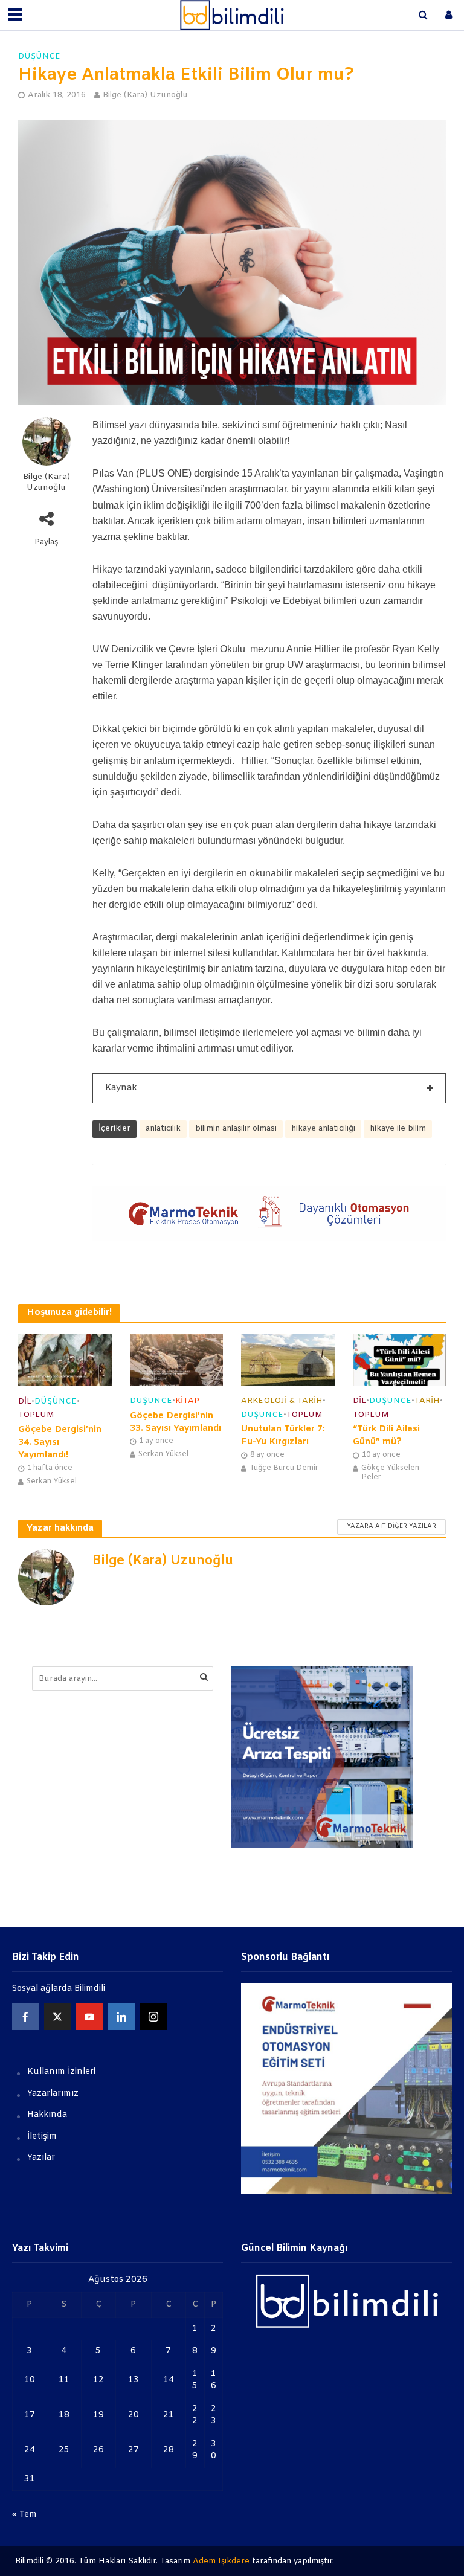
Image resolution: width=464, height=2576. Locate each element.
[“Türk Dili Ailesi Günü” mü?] (400, 1359)
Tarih (427, 1401)
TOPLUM (36, 1415)
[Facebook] (25, 2017)
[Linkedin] (121, 2017)
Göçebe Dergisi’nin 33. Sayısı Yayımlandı (176, 1422)
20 (134, 2415)
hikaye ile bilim (398, 1129)
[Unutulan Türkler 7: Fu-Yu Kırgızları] (288, 1359)
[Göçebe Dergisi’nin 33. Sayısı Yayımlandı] (177, 1359)
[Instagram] (153, 2017)
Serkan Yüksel (52, 1482)
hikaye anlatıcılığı (323, 1129)
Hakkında (47, 2115)
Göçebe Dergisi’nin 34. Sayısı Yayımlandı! (60, 1443)
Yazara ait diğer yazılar (391, 1527)
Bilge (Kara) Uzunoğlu (145, 95)
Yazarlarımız (53, 2094)
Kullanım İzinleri (61, 2072)
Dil (25, 1402)
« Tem (24, 2515)
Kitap (187, 1401)
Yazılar (41, 2158)
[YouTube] (89, 2017)
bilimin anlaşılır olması (236, 1129)
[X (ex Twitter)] (57, 2017)
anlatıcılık (163, 1129)
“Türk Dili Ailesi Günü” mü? (386, 1435)
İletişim (42, 2137)
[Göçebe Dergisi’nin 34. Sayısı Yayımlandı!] (65, 1359)
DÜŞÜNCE (39, 56)
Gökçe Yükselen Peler (390, 1473)
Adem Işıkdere (221, 2561)
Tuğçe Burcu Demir (284, 1468)
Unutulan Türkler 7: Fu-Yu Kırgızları (283, 1435)
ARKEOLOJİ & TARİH (282, 1401)
